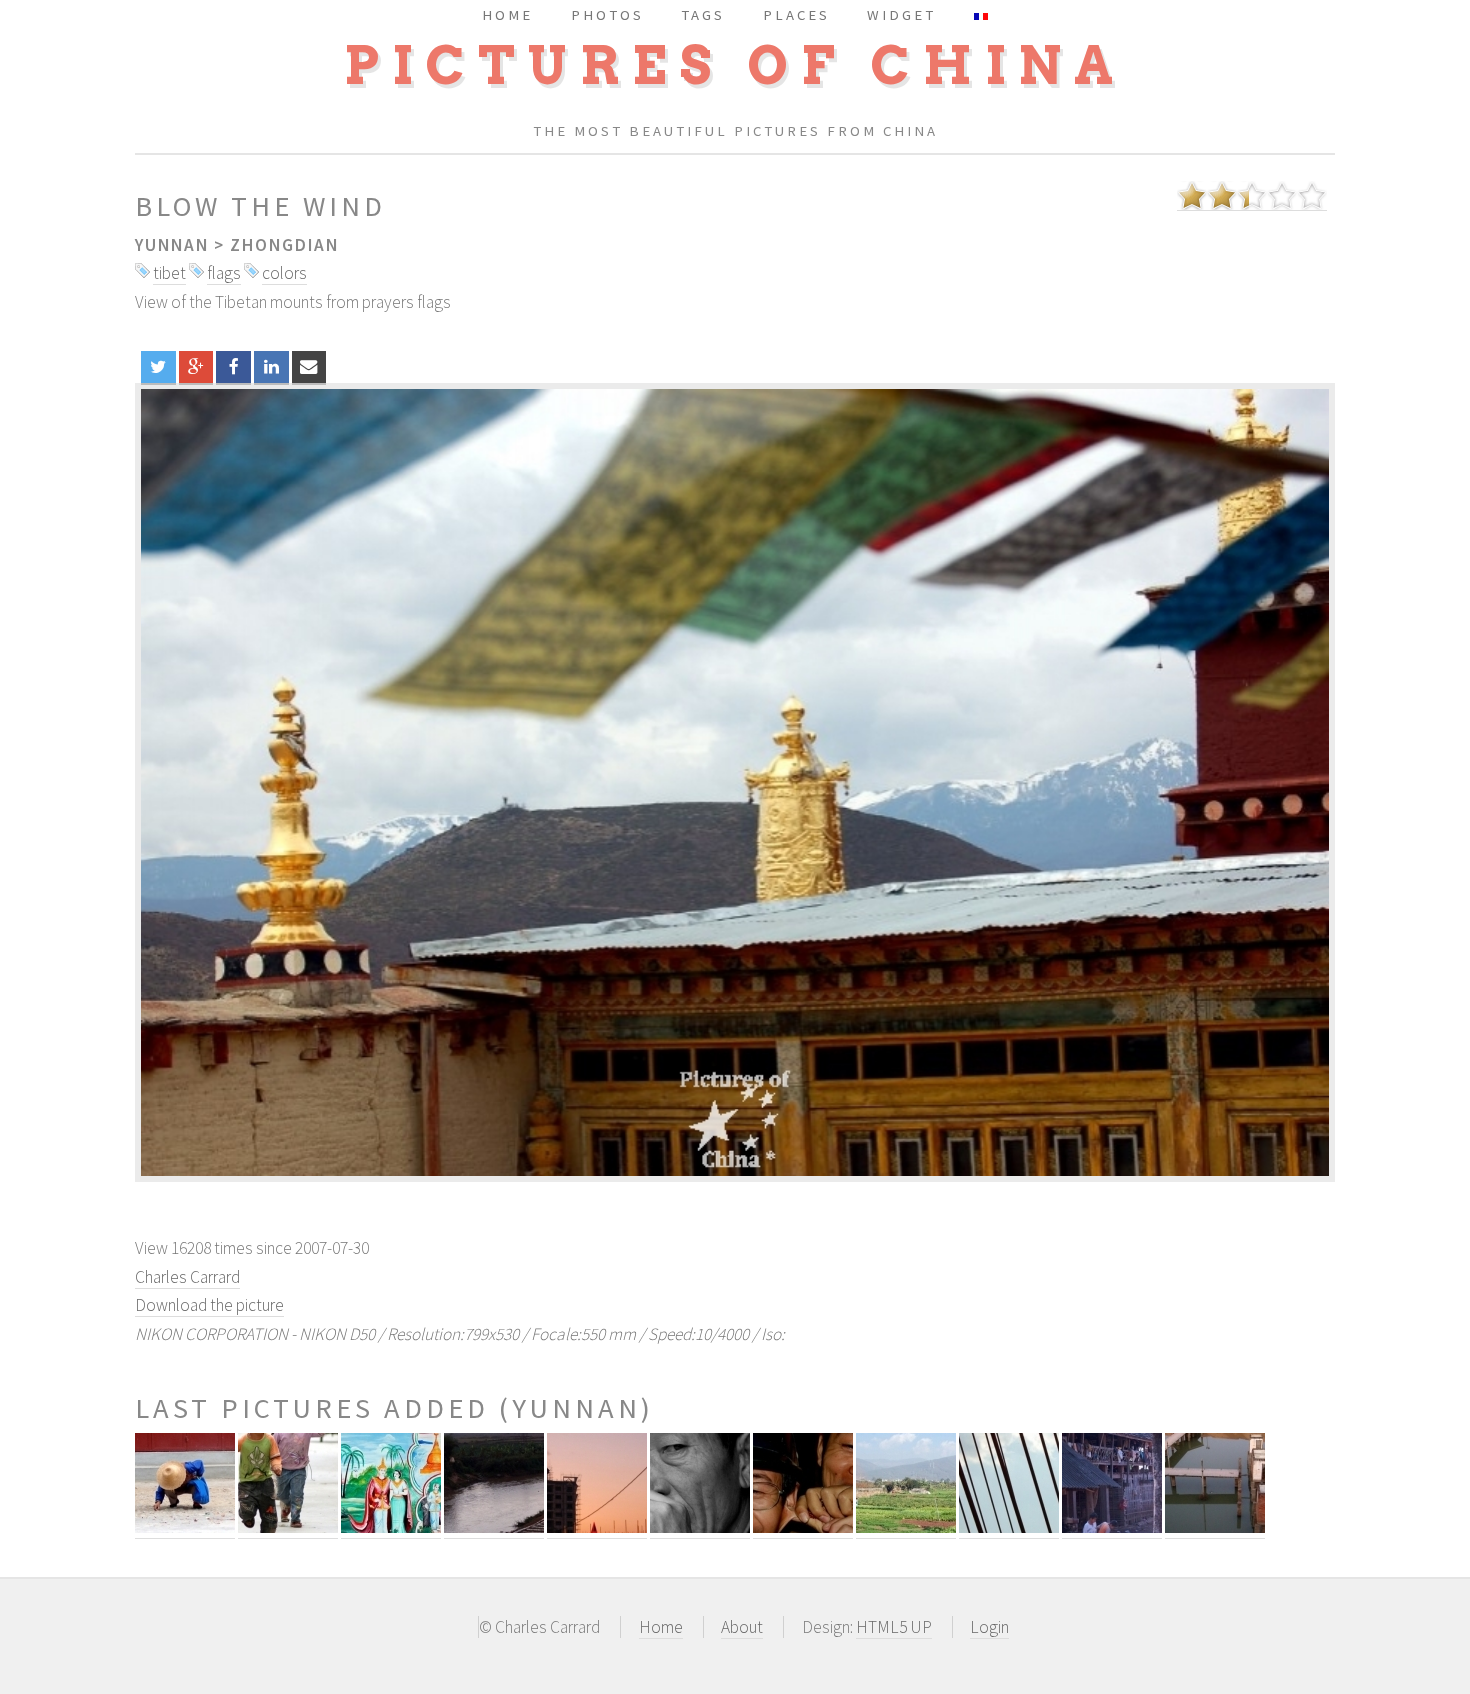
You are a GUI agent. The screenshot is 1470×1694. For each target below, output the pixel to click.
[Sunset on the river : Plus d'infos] (494, 1527)
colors (284, 273)
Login (989, 1627)
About (742, 1627)
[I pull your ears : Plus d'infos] (803, 1527)
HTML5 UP (894, 1627)
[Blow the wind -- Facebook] (233, 367)
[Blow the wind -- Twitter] (158, 367)
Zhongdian (284, 245)
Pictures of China (735, 65)
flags (224, 273)
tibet (169, 273)
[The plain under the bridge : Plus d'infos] (906, 1527)
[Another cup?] (735, 782)
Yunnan (172, 245)
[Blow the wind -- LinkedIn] (271, 367)
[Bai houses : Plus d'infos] (1112, 1527)
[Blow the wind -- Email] (309, 367)
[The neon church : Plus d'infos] (597, 1527)
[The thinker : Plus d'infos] (700, 1527)
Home (661, 1627)
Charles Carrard (187, 1277)
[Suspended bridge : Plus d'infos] (1009, 1527)
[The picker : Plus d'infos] (185, 1527)
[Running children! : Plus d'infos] (288, 1527)
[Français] (981, 14)
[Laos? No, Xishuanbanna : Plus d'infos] (391, 1527)
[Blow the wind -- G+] (196, 367)
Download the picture (209, 1305)
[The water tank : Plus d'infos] (1215, 1527)
